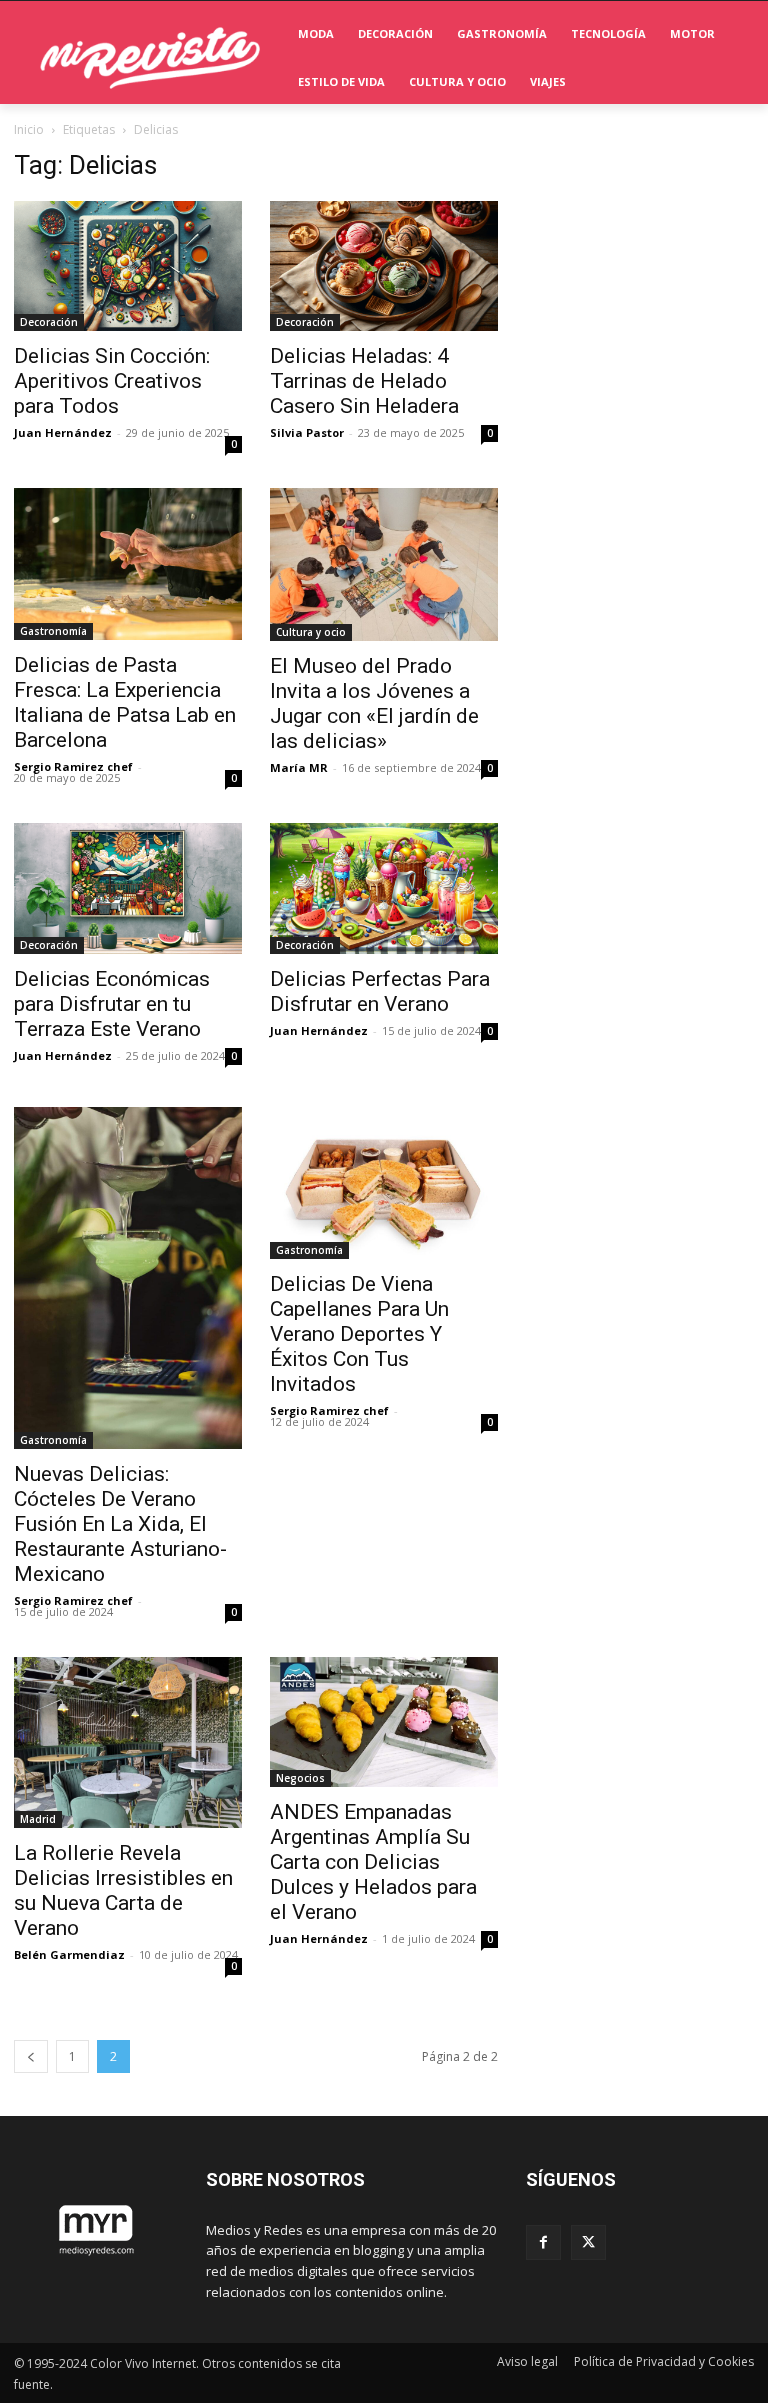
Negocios (300, 1778)
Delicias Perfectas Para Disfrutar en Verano (380, 991)
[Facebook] (543, 2242)
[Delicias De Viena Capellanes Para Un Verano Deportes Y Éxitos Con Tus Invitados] (384, 1183)
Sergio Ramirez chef (73, 766)
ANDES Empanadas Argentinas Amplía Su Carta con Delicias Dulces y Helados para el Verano (373, 1862)
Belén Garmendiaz (69, 1954)
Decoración (49, 322)
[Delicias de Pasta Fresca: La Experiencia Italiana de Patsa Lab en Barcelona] (128, 564)
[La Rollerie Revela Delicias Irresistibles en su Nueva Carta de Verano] (128, 1742)
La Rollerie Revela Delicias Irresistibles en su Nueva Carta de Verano (123, 1890)
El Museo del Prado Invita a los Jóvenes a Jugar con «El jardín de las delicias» (374, 703)
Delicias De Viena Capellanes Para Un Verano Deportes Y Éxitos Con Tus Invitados (359, 1334)
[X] (588, 2242)
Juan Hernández (63, 432)
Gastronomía (53, 631)
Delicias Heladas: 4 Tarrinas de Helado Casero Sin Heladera (364, 381)
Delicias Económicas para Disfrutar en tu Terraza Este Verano (112, 1004)
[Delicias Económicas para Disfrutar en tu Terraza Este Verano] (128, 888)
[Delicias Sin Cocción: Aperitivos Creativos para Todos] (128, 266)
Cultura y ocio (311, 632)
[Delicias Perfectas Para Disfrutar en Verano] (384, 888)
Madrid (38, 1819)
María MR (299, 767)
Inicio (29, 129)
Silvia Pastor (307, 432)
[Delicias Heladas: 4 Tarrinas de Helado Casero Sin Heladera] (384, 266)
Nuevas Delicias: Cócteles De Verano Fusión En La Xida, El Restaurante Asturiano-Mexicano (120, 1524)
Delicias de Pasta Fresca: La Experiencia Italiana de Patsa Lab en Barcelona (125, 702)
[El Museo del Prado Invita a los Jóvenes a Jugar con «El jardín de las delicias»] (384, 564)
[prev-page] (31, 2056)
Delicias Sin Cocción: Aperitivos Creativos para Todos (112, 381)
